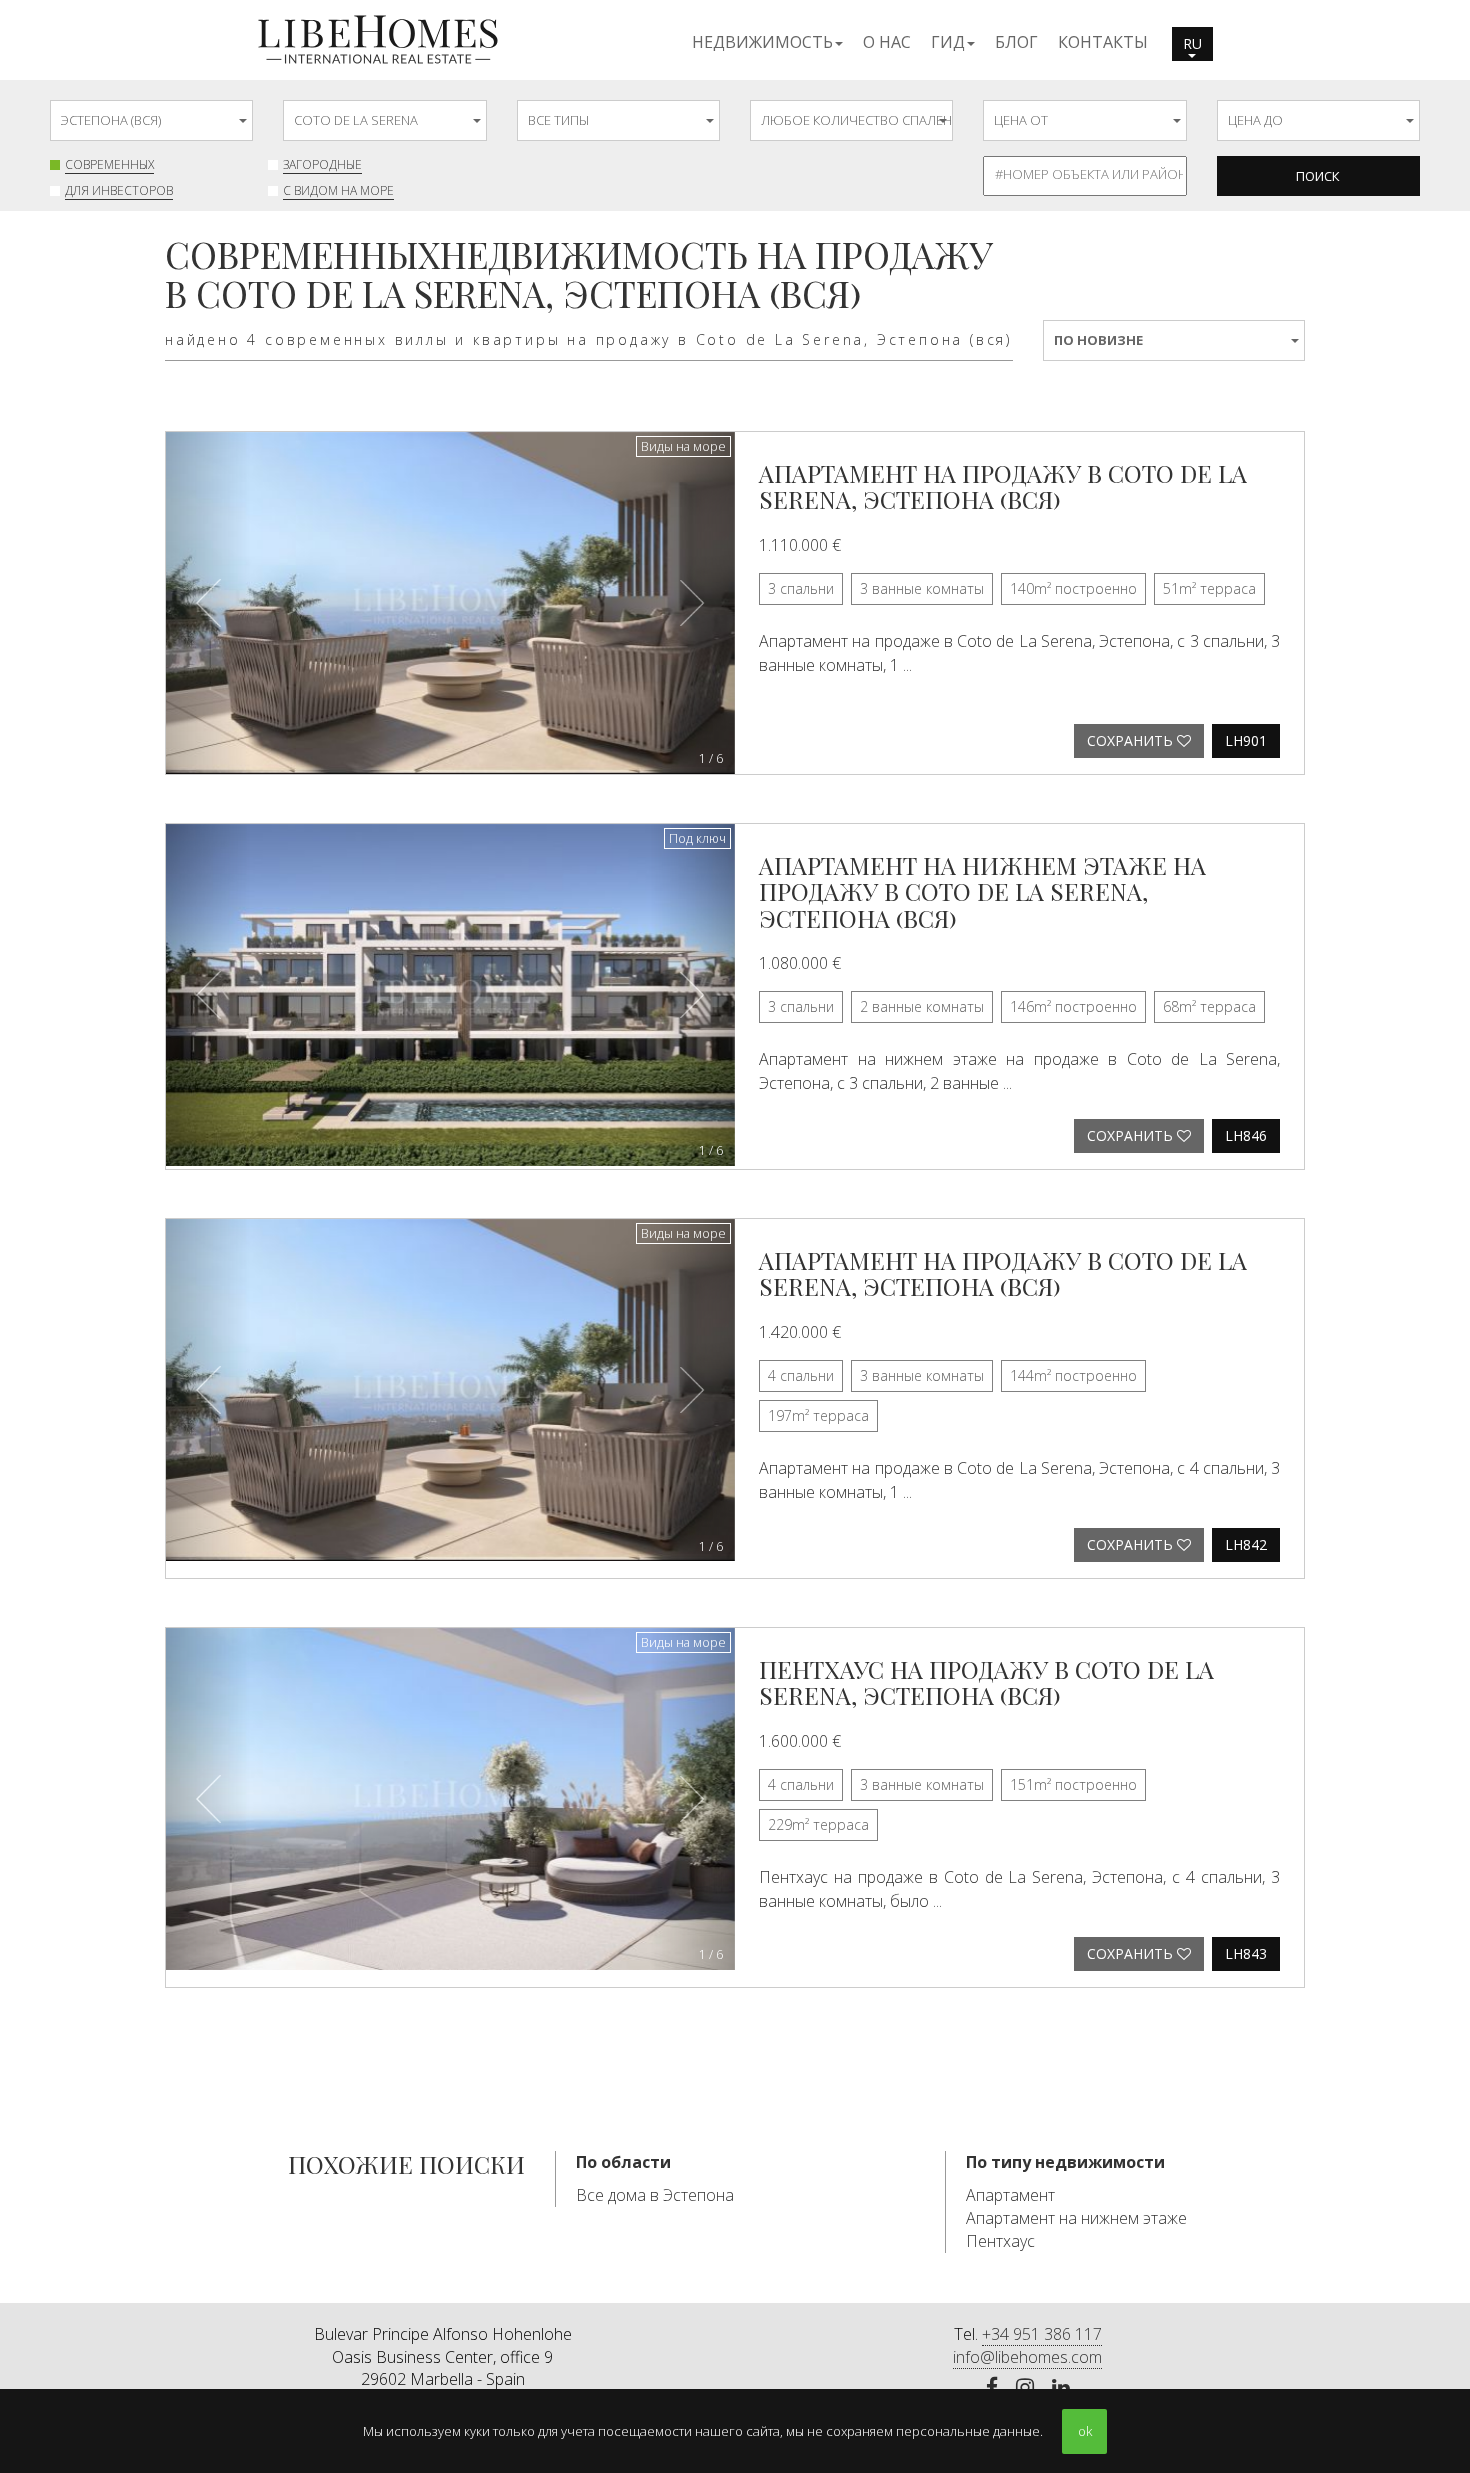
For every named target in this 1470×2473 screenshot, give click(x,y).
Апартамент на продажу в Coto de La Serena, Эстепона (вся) (1003, 486)
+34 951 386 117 (1042, 2334)
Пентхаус (1000, 2241)
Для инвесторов (119, 190)
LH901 (1246, 740)
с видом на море (338, 190)
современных (109, 164)
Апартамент (1010, 2195)
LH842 (1246, 1544)
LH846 (1246, 1135)
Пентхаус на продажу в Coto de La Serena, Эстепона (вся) (986, 1682)
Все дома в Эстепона (655, 2195)
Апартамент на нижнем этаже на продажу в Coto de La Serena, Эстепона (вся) (982, 891)
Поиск (1318, 176)
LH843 (1246, 1953)
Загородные (322, 164)
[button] (767, 41)
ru (1192, 43)
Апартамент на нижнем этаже (1076, 2218)
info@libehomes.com (1027, 2357)
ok (1085, 2431)
